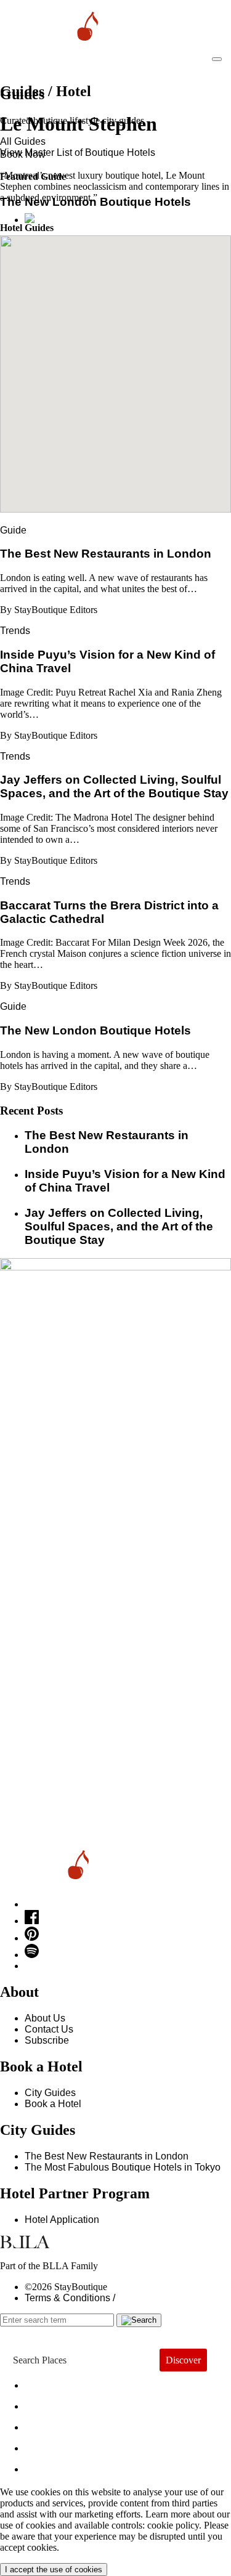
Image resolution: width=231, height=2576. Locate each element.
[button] (116, 367)
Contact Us (49, 2029)
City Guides (50, 2093)
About (49, 2403)
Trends (15, 631)
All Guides (23, 141)
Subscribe (47, 2040)
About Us (45, 2018)
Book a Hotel (53, 2104)
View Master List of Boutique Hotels (78, 152)
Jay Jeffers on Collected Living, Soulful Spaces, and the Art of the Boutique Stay (119, 1226)
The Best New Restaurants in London (107, 2156)
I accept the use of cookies (54, 2570)
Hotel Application (62, 2220)
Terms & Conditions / (70, 2298)
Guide (13, 530)
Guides (54, 2445)
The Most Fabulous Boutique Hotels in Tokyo (123, 2167)
